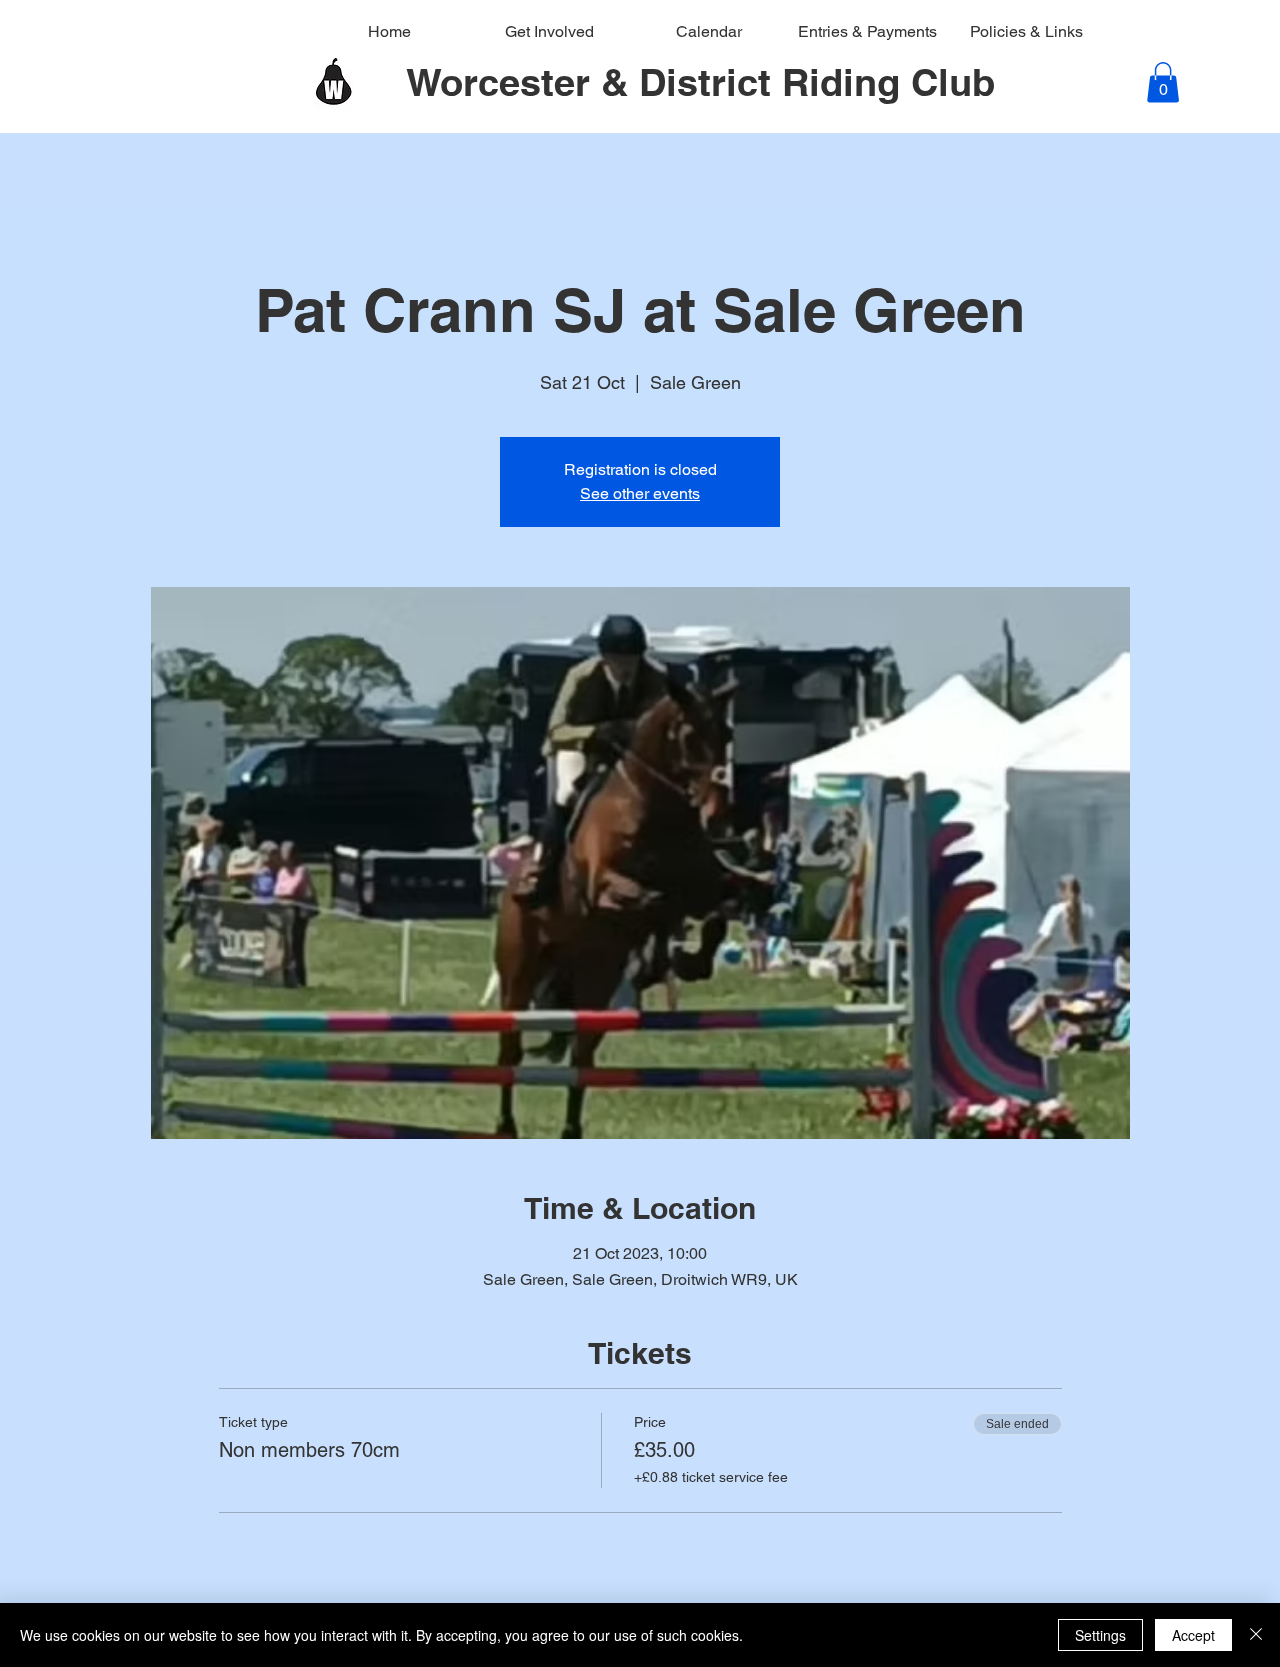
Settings (1100, 1635)
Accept (1193, 1635)
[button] (1163, 82)
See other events (640, 493)
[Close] (1256, 1635)
